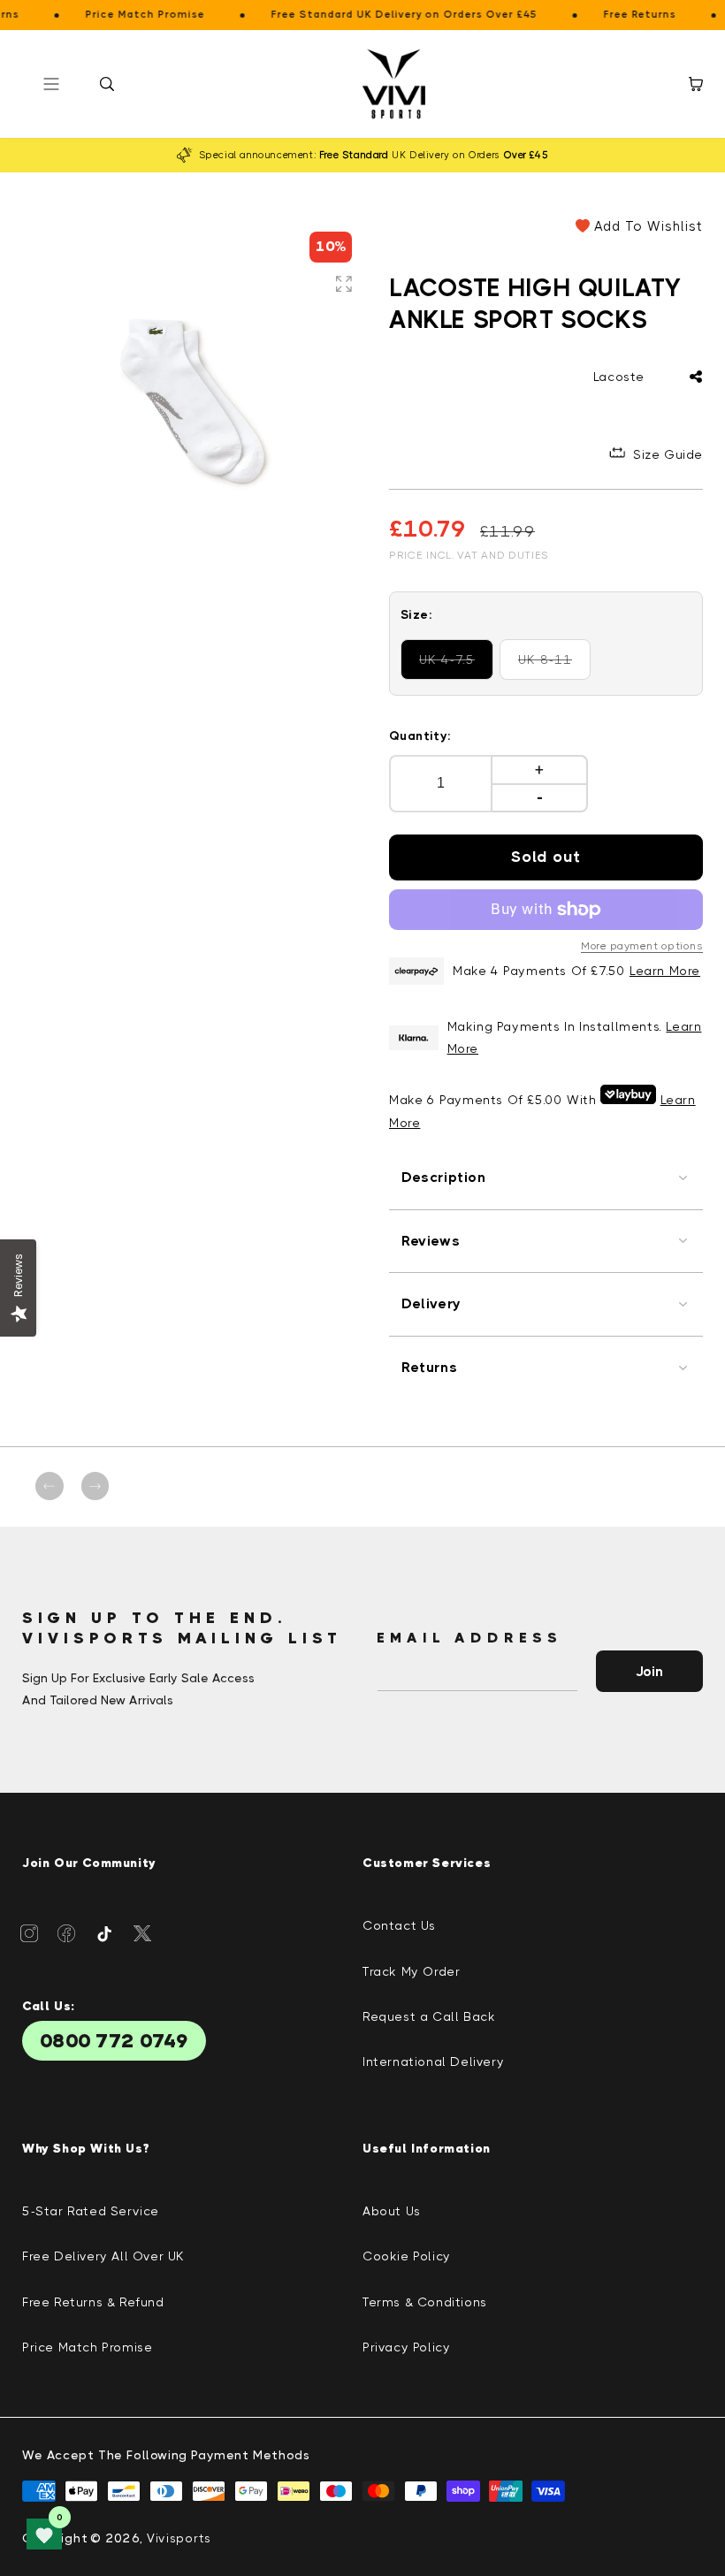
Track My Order (411, 1971)
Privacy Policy (406, 2347)
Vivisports (179, 2538)
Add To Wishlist (649, 226)
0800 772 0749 (114, 2041)
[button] (107, 84)
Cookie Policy (407, 2256)
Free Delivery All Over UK (103, 2256)
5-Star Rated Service (91, 2211)
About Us (392, 2211)
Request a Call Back (429, 2016)
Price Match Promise (87, 2347)
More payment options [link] (642, 946)
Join (649, 1671)
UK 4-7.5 (456, 666)
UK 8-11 (554, 666)
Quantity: (420, 735)
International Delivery (433, 2062)
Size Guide (668, 454)
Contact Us (399, 1925)
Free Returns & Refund (93, 2302)
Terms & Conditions (425, 2302)
